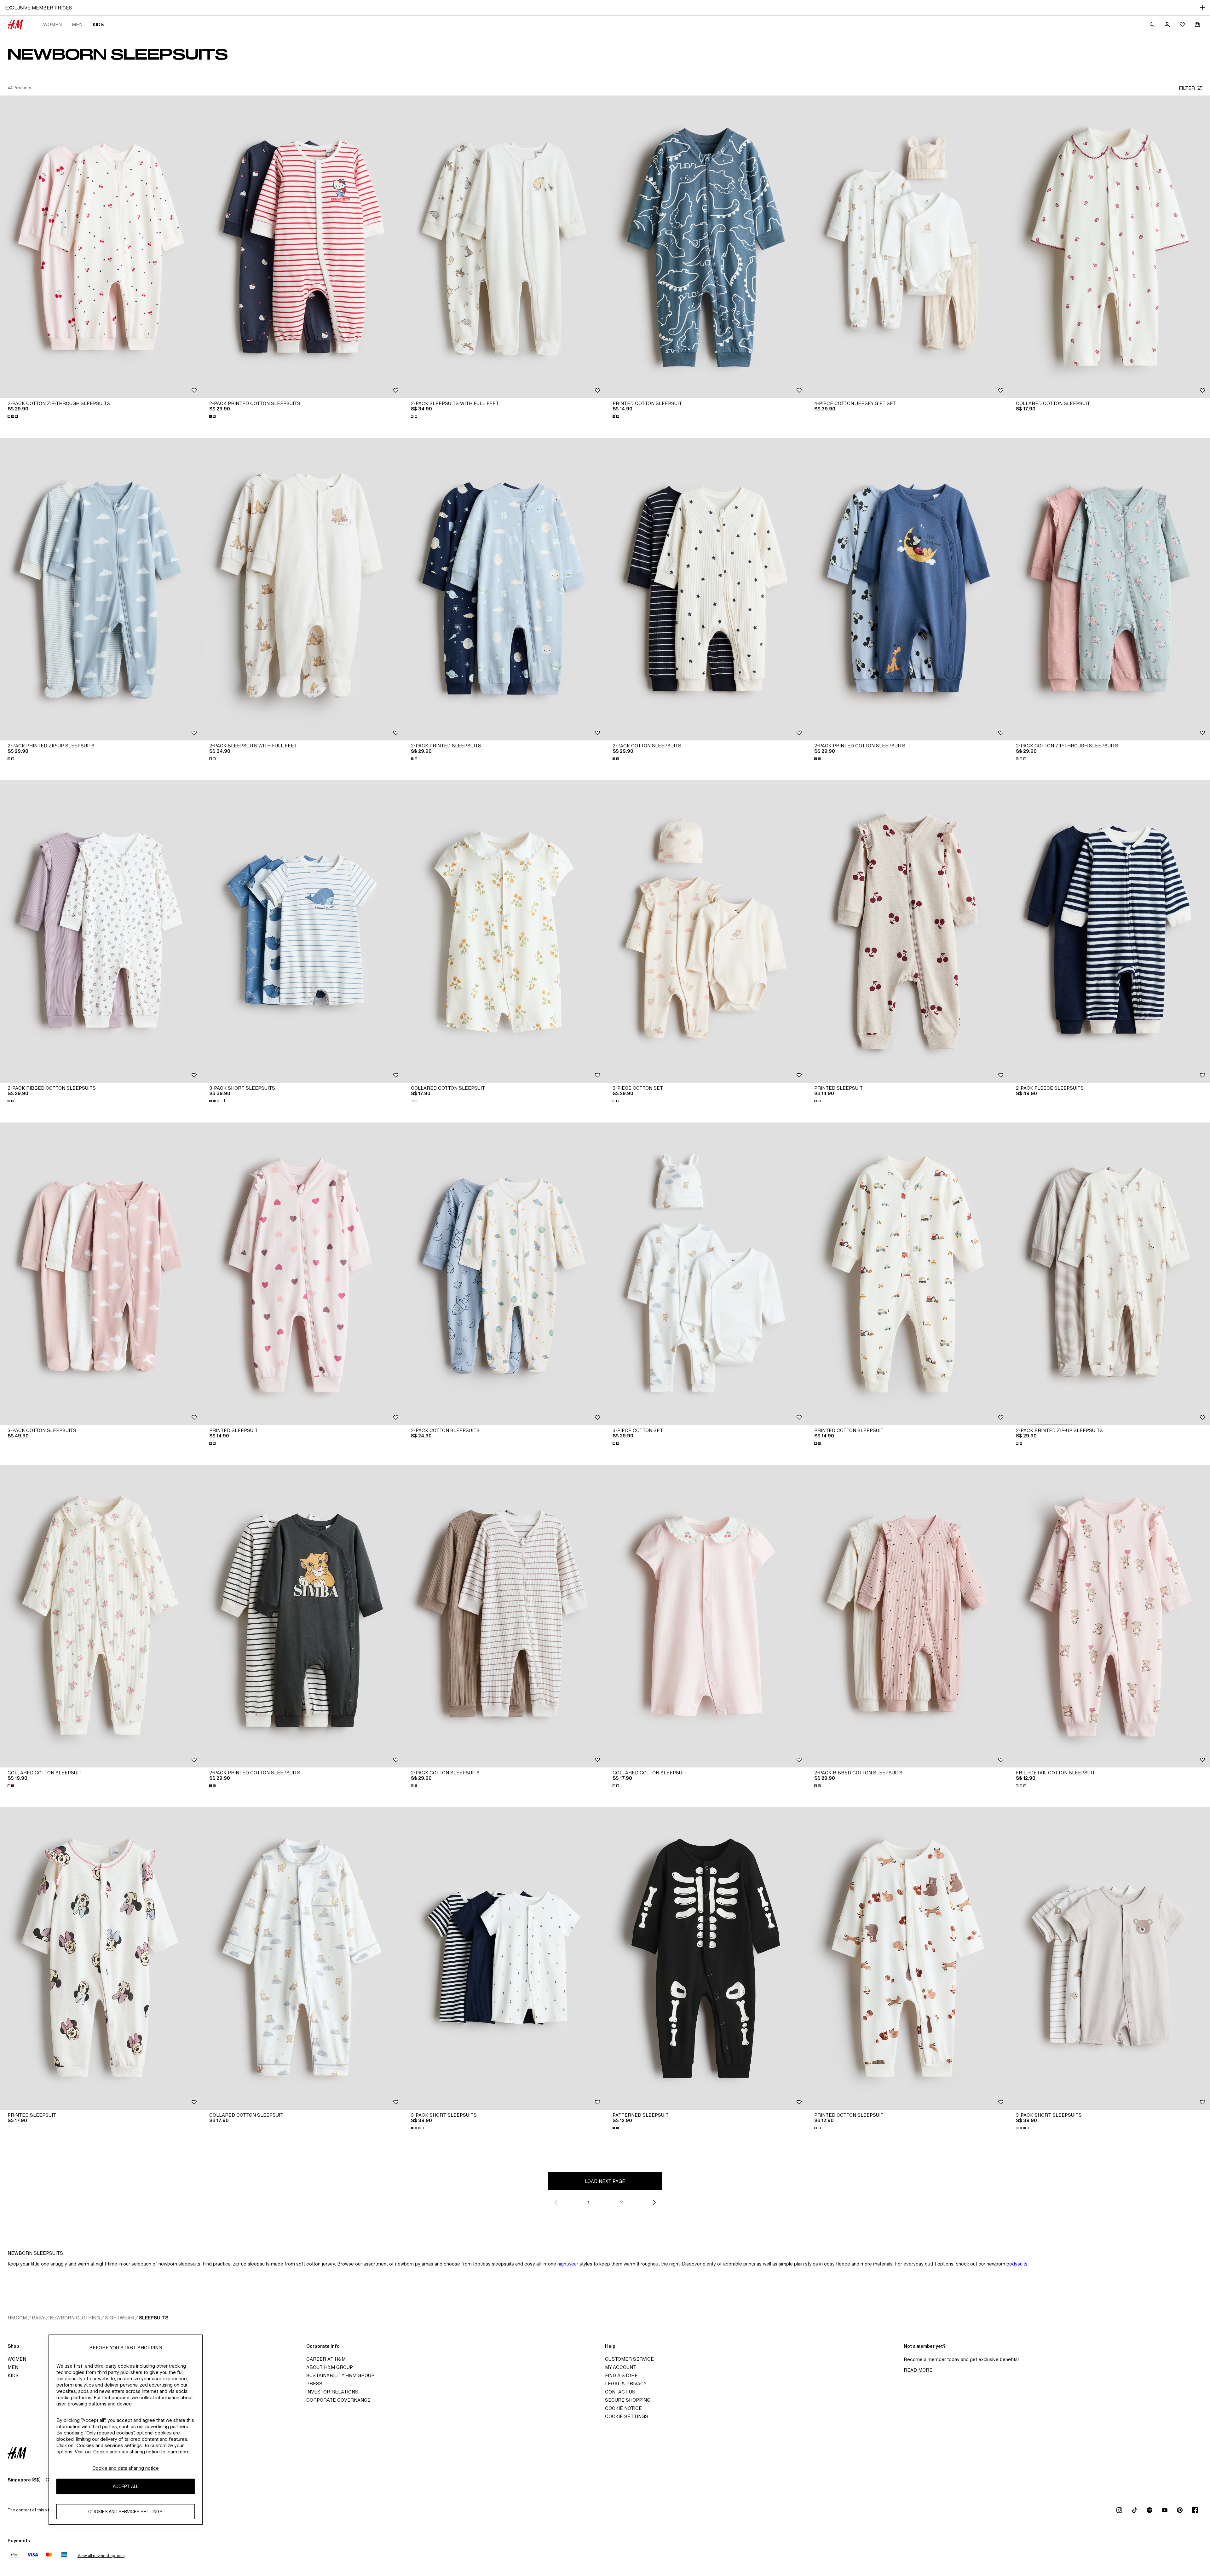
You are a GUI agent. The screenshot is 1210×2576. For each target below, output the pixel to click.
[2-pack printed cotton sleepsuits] (302, 247)
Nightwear (119, 2318)
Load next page (605, 2181)
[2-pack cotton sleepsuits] (706, 589)
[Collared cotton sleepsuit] (1109, 247)
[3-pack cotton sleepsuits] (101, 1274)
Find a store (621, 2375)
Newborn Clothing (75, 2318)
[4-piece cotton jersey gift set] (907, 247)
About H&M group (330, 2367)
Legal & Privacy (626, 2384)
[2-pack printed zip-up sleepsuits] (101, 589)
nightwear (568, 2264)
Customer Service (629, 2359)
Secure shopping (628, 2400)
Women (52, 24)
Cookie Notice (623, 2408)
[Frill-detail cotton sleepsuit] (1109, 1616)
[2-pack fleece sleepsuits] (1109, 931)
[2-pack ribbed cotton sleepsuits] (101, 931)
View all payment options (101, 2556)
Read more (918, 2370)
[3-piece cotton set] (706, 931)
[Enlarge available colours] (13, 416)
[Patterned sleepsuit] (706, 1958)
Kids (98, 24)
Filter (1187, 88)
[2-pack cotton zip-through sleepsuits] (101, 247)
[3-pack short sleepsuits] (302, 931)
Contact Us (620, 2392)
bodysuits (1017, 2264)
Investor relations (332, 2392)
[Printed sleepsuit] (907, 931)
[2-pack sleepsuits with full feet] (504, 247)
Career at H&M (326, 2359)
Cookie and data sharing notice (126, 2468)
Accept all (126, 2486)
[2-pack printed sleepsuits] (504, 589)
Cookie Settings (627, 2416)
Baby (38, 2318)
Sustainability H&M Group (340, 2375)
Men (77, 24)
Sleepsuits (154, 2318)
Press (314, 2384)
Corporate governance (338, 2400)
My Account (621, 2367)
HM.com (17, 2318)
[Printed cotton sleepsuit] (706, 247)
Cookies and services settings (125, 2512)
